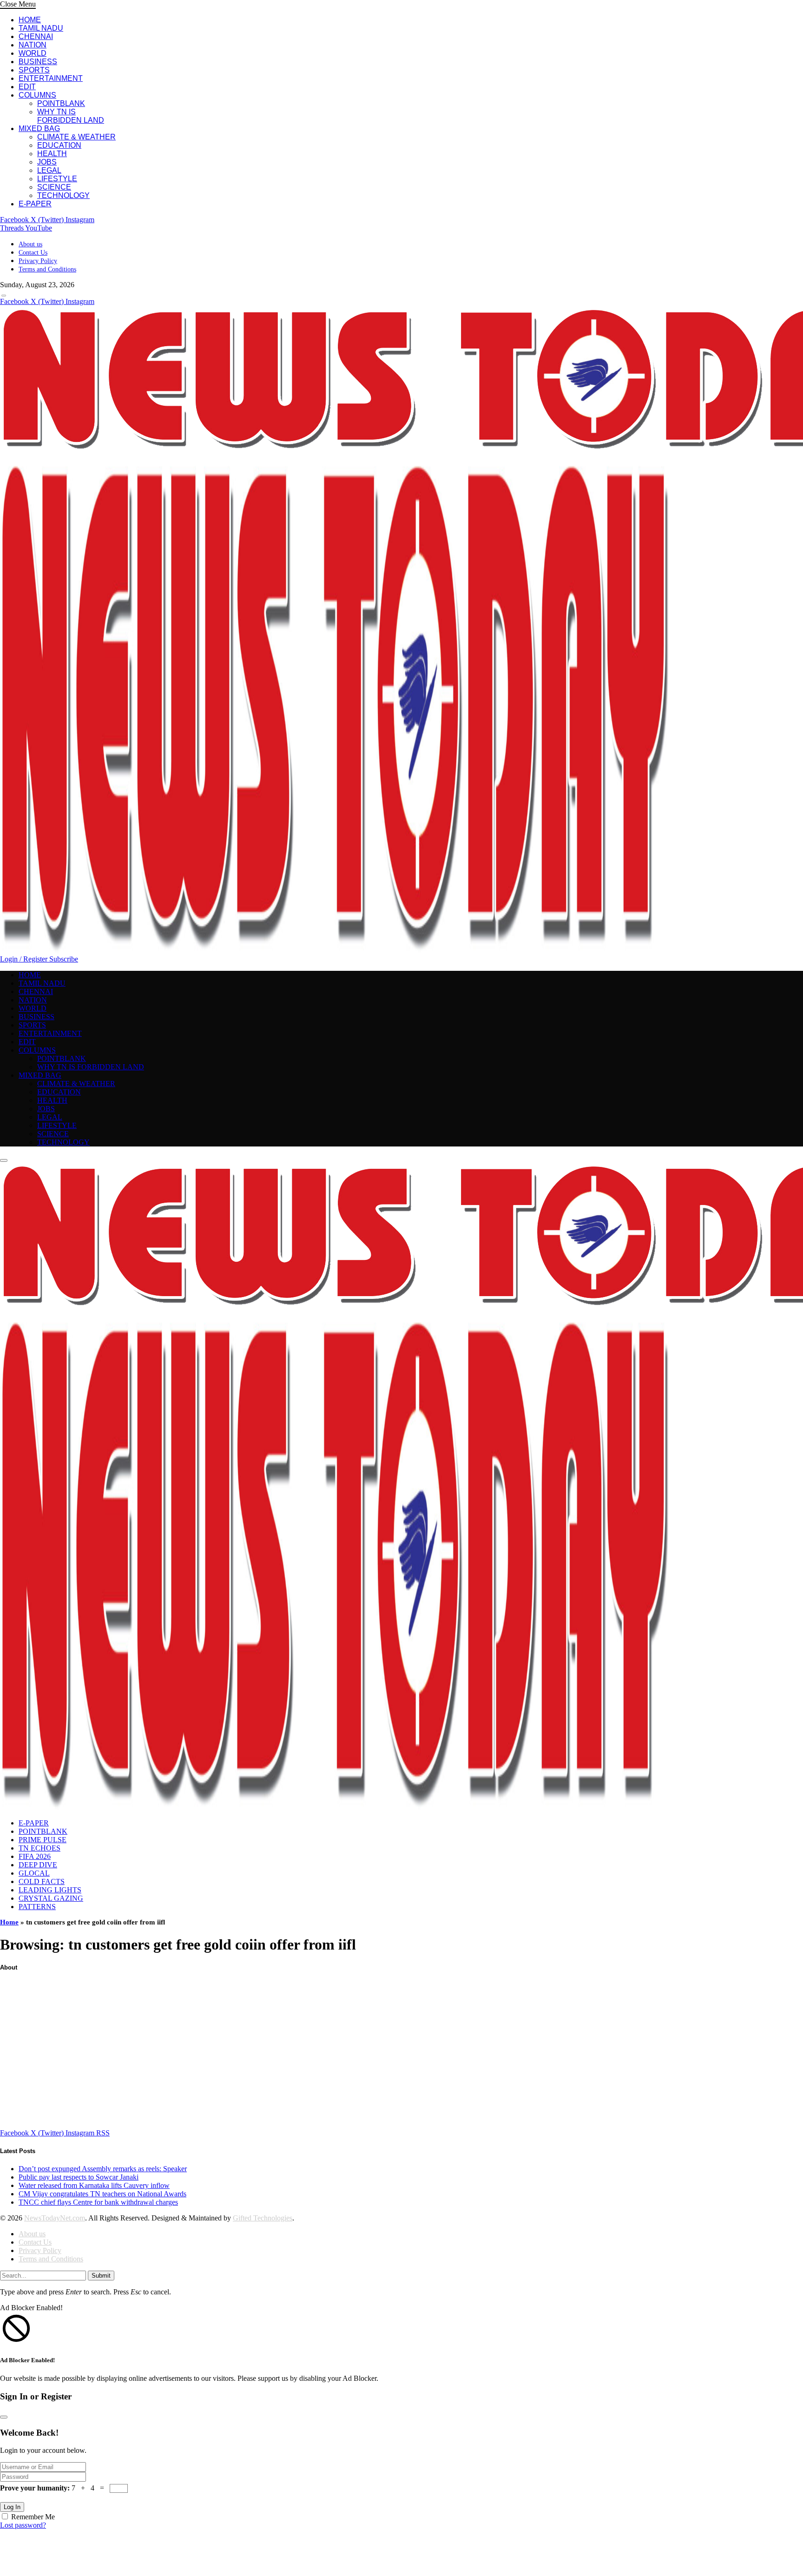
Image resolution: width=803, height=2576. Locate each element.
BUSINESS (38, 62)
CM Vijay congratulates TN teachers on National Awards (102, 2194)
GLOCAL (34, 1873)
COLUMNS (37, 95)
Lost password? (23, 2525)
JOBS (47, 162)
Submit (101, 2276)
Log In (12, 2507)
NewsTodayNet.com (55, 2218)
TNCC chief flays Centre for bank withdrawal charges (98, 2202)
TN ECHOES (39, 1848)
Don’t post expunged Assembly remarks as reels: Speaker (103, 2169)
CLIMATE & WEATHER (76, 137)
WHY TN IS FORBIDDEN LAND (71, 116)
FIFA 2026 (35, 1856)
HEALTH (52, 154)
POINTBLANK (61, 103)
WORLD (33, 53)
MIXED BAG (39, 128)
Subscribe (64, 959)
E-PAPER (35, 204)
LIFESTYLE (57, 179)
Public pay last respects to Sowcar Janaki (79, 2177)
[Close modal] (4, 2417)
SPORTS (34, 70)
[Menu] (4, 296)
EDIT (27, 87)
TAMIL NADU (41, 28)
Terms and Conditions (47, 269)
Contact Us (33, 253)
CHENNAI (36, 36)
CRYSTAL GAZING (51, 1898)
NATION (33, 45)
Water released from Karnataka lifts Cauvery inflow (94, 2185)
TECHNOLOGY (63, 195)
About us (30, 244)
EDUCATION (59, 145)
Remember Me (33, 2517)
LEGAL (49, 170)
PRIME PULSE (43, 1840)
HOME (30, 20)
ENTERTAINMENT (51, 78)
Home (9, 1922)
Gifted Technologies (263, 2218)
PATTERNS (37, 1907)
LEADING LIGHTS (50, 1890)
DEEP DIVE (38, 1865)
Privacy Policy (38, 261)
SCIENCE (54, 187)
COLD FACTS (42, 1881)
